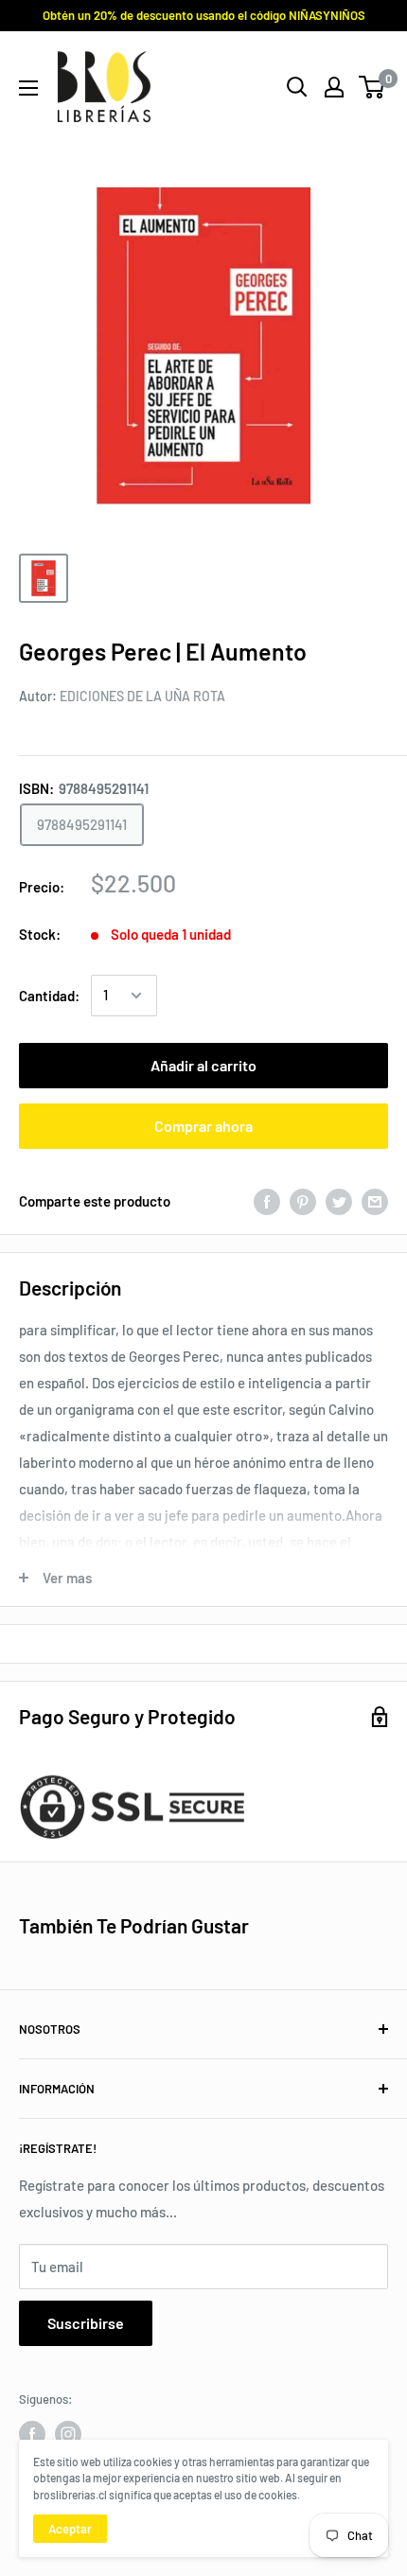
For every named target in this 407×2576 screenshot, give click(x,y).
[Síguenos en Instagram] (68, 2434)
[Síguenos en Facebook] (32, 2434)
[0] (372, 87)
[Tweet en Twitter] (339, 1201)
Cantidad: (49, 996)
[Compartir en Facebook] (267, 1201)
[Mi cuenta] (334, 87)
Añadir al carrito (203, 1065)
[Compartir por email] (375, 1201)
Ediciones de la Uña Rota (142, 696)
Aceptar (70, 2529)
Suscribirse (86, 2323)
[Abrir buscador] (297, 87)
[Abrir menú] (28, 88)
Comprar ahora (203, 1126)
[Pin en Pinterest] (303, 1201)
